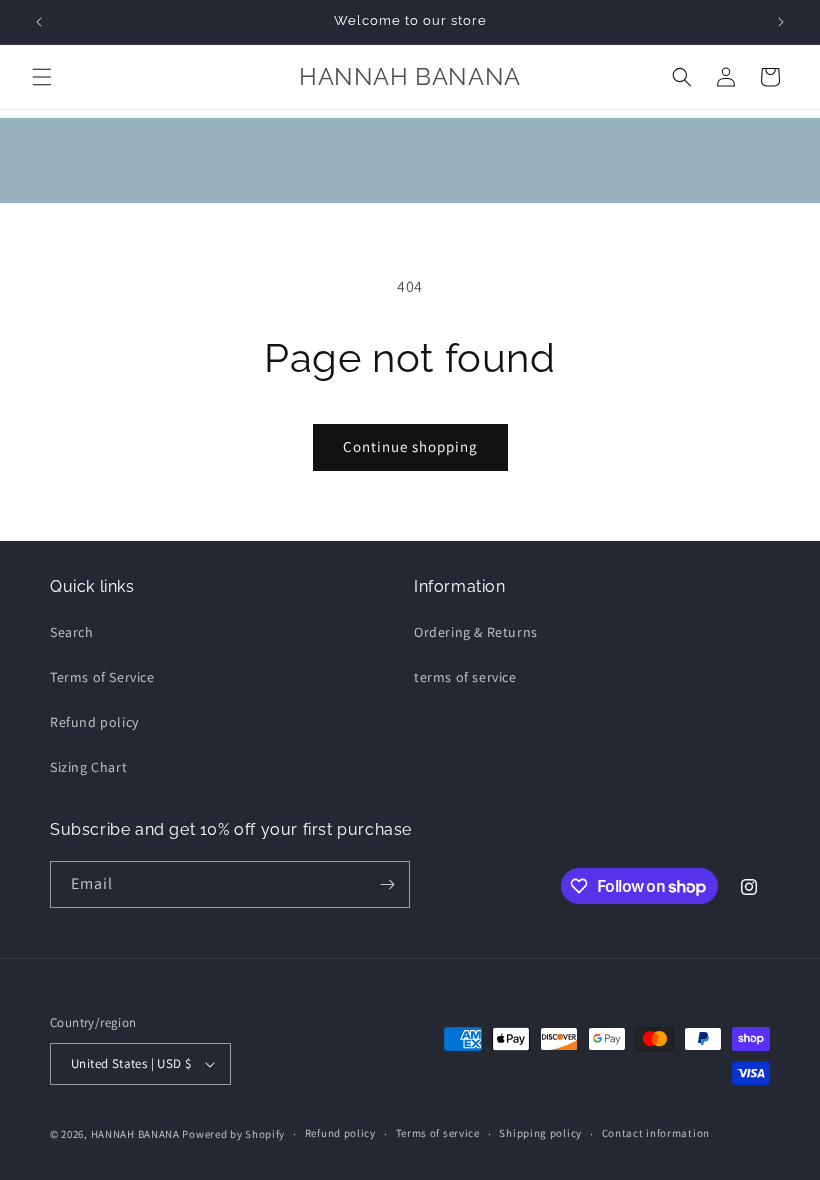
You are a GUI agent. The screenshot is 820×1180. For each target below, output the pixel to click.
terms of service (465, 677)
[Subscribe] (387, 884)
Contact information (656, 1133)
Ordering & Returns (476, 632)
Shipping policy (540, 1133)
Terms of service (438, 1133)
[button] (42, 77)
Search (72, 632)
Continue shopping (410, 446)
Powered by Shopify (233, 1134)
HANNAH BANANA (135, 1134)
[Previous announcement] (39, 22)
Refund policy (94, 722)
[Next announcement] (781, 22)
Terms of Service (102, 677)
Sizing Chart (88, 767)
